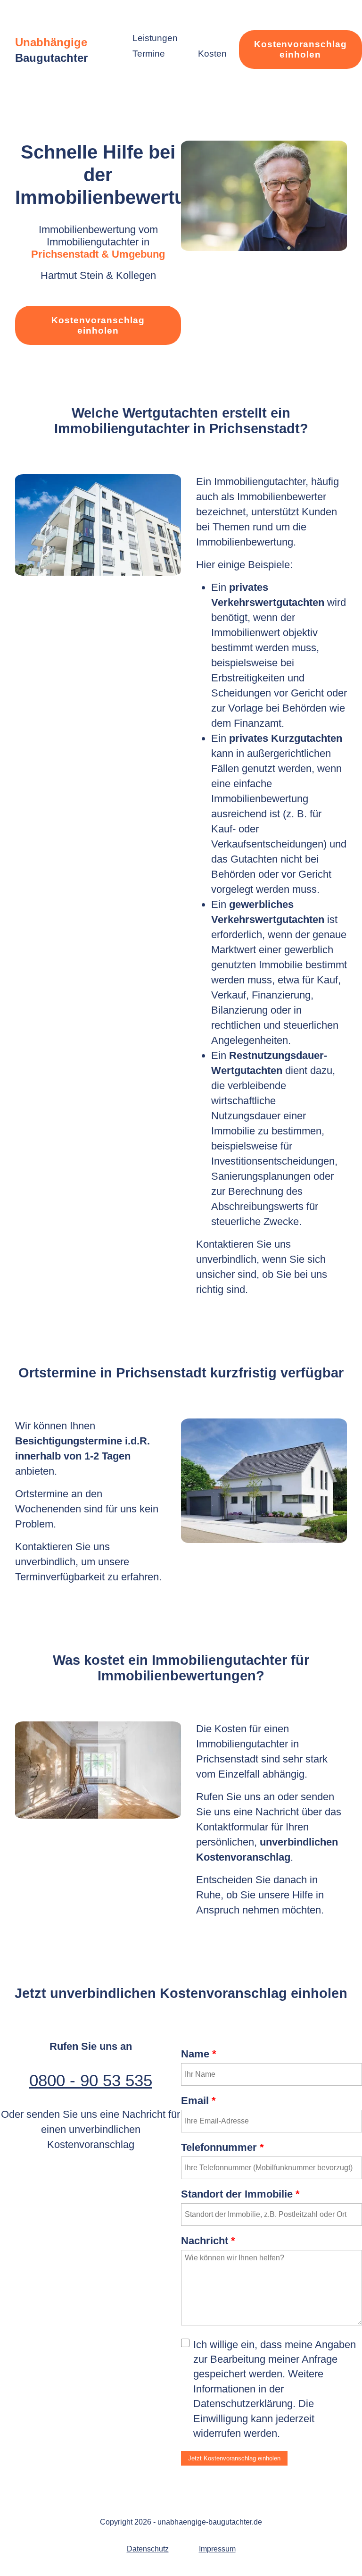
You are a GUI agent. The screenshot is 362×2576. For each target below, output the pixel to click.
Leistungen (155, 38)
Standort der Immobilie (240, 2194)
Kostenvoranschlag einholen (300, 49)
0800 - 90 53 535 (91, 2080)
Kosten (212, 54)
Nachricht (208, 2241)
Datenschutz (148, 2549)
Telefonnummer (222, 2147)
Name (199, 2054)
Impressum (217, 2549)
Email (198, 2101)
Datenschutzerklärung (243, 2404)
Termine (149, 54)
